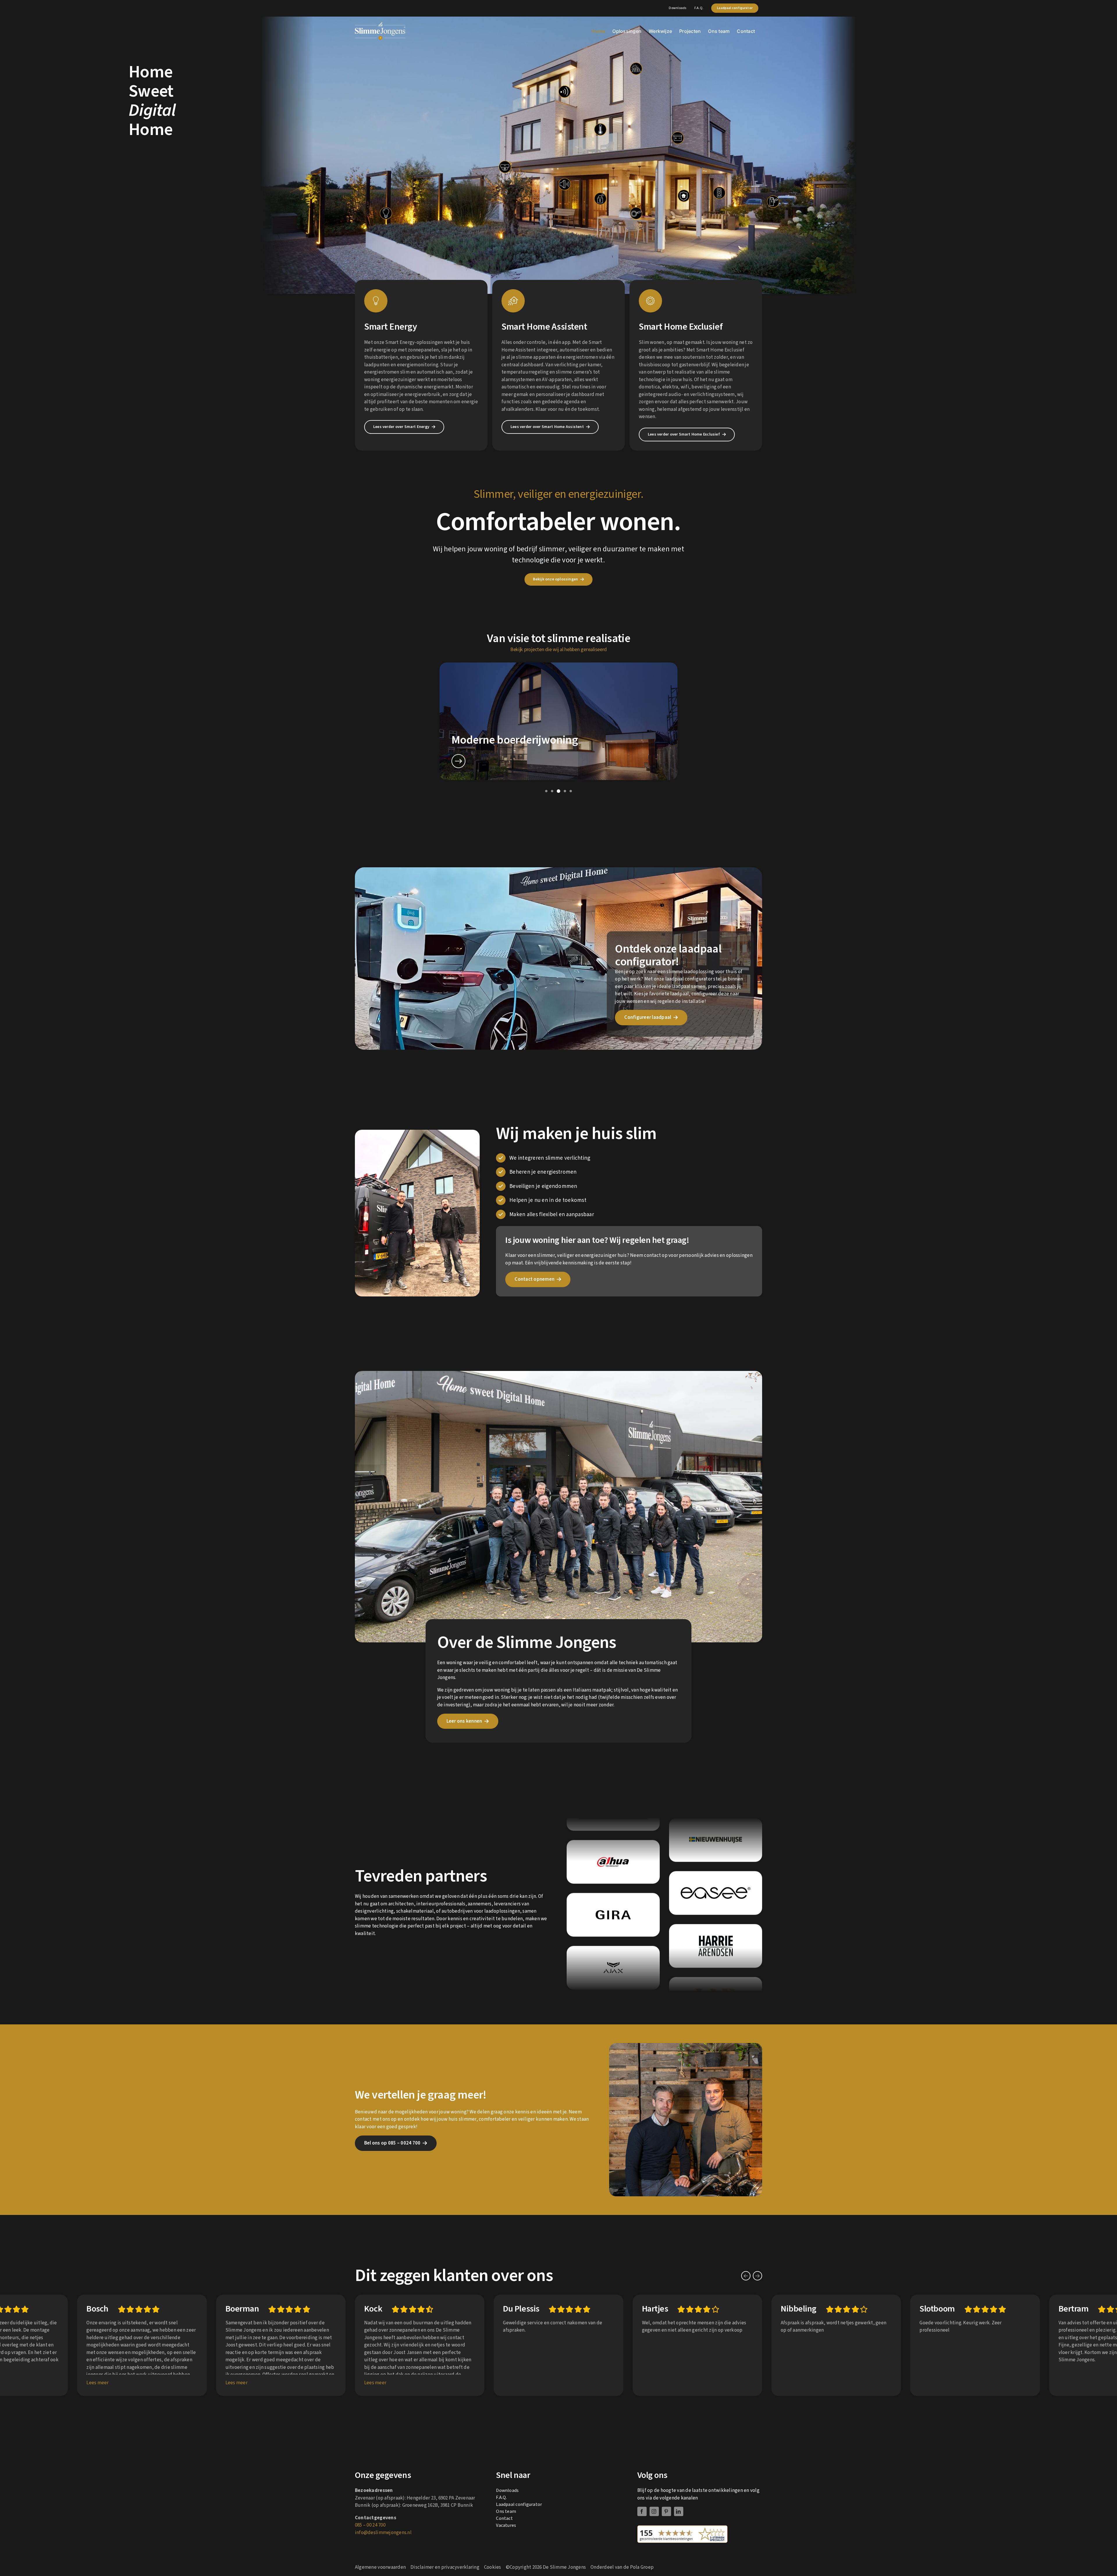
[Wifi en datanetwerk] (565, 92)
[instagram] (654, 2511)
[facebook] (642, 2511)
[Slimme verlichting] (386, 213)
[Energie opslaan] (678, 138)
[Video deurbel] (719, 193)
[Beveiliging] (684, 196)
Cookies (493, 2567)
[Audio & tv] (565, 184)
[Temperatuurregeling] (600, 129)
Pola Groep (642, 2567)
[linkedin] (679, 2511)
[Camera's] (505, 167)
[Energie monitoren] (636, 213)
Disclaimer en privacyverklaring (445, 2567)
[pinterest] (666, 2511)
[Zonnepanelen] (636, 69)
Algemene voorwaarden (380, 2567)
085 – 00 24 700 (370, 2525)
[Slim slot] (600, 199)
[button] (546, 791)
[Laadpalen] (773, 202)
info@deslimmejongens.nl (383, 2533)
